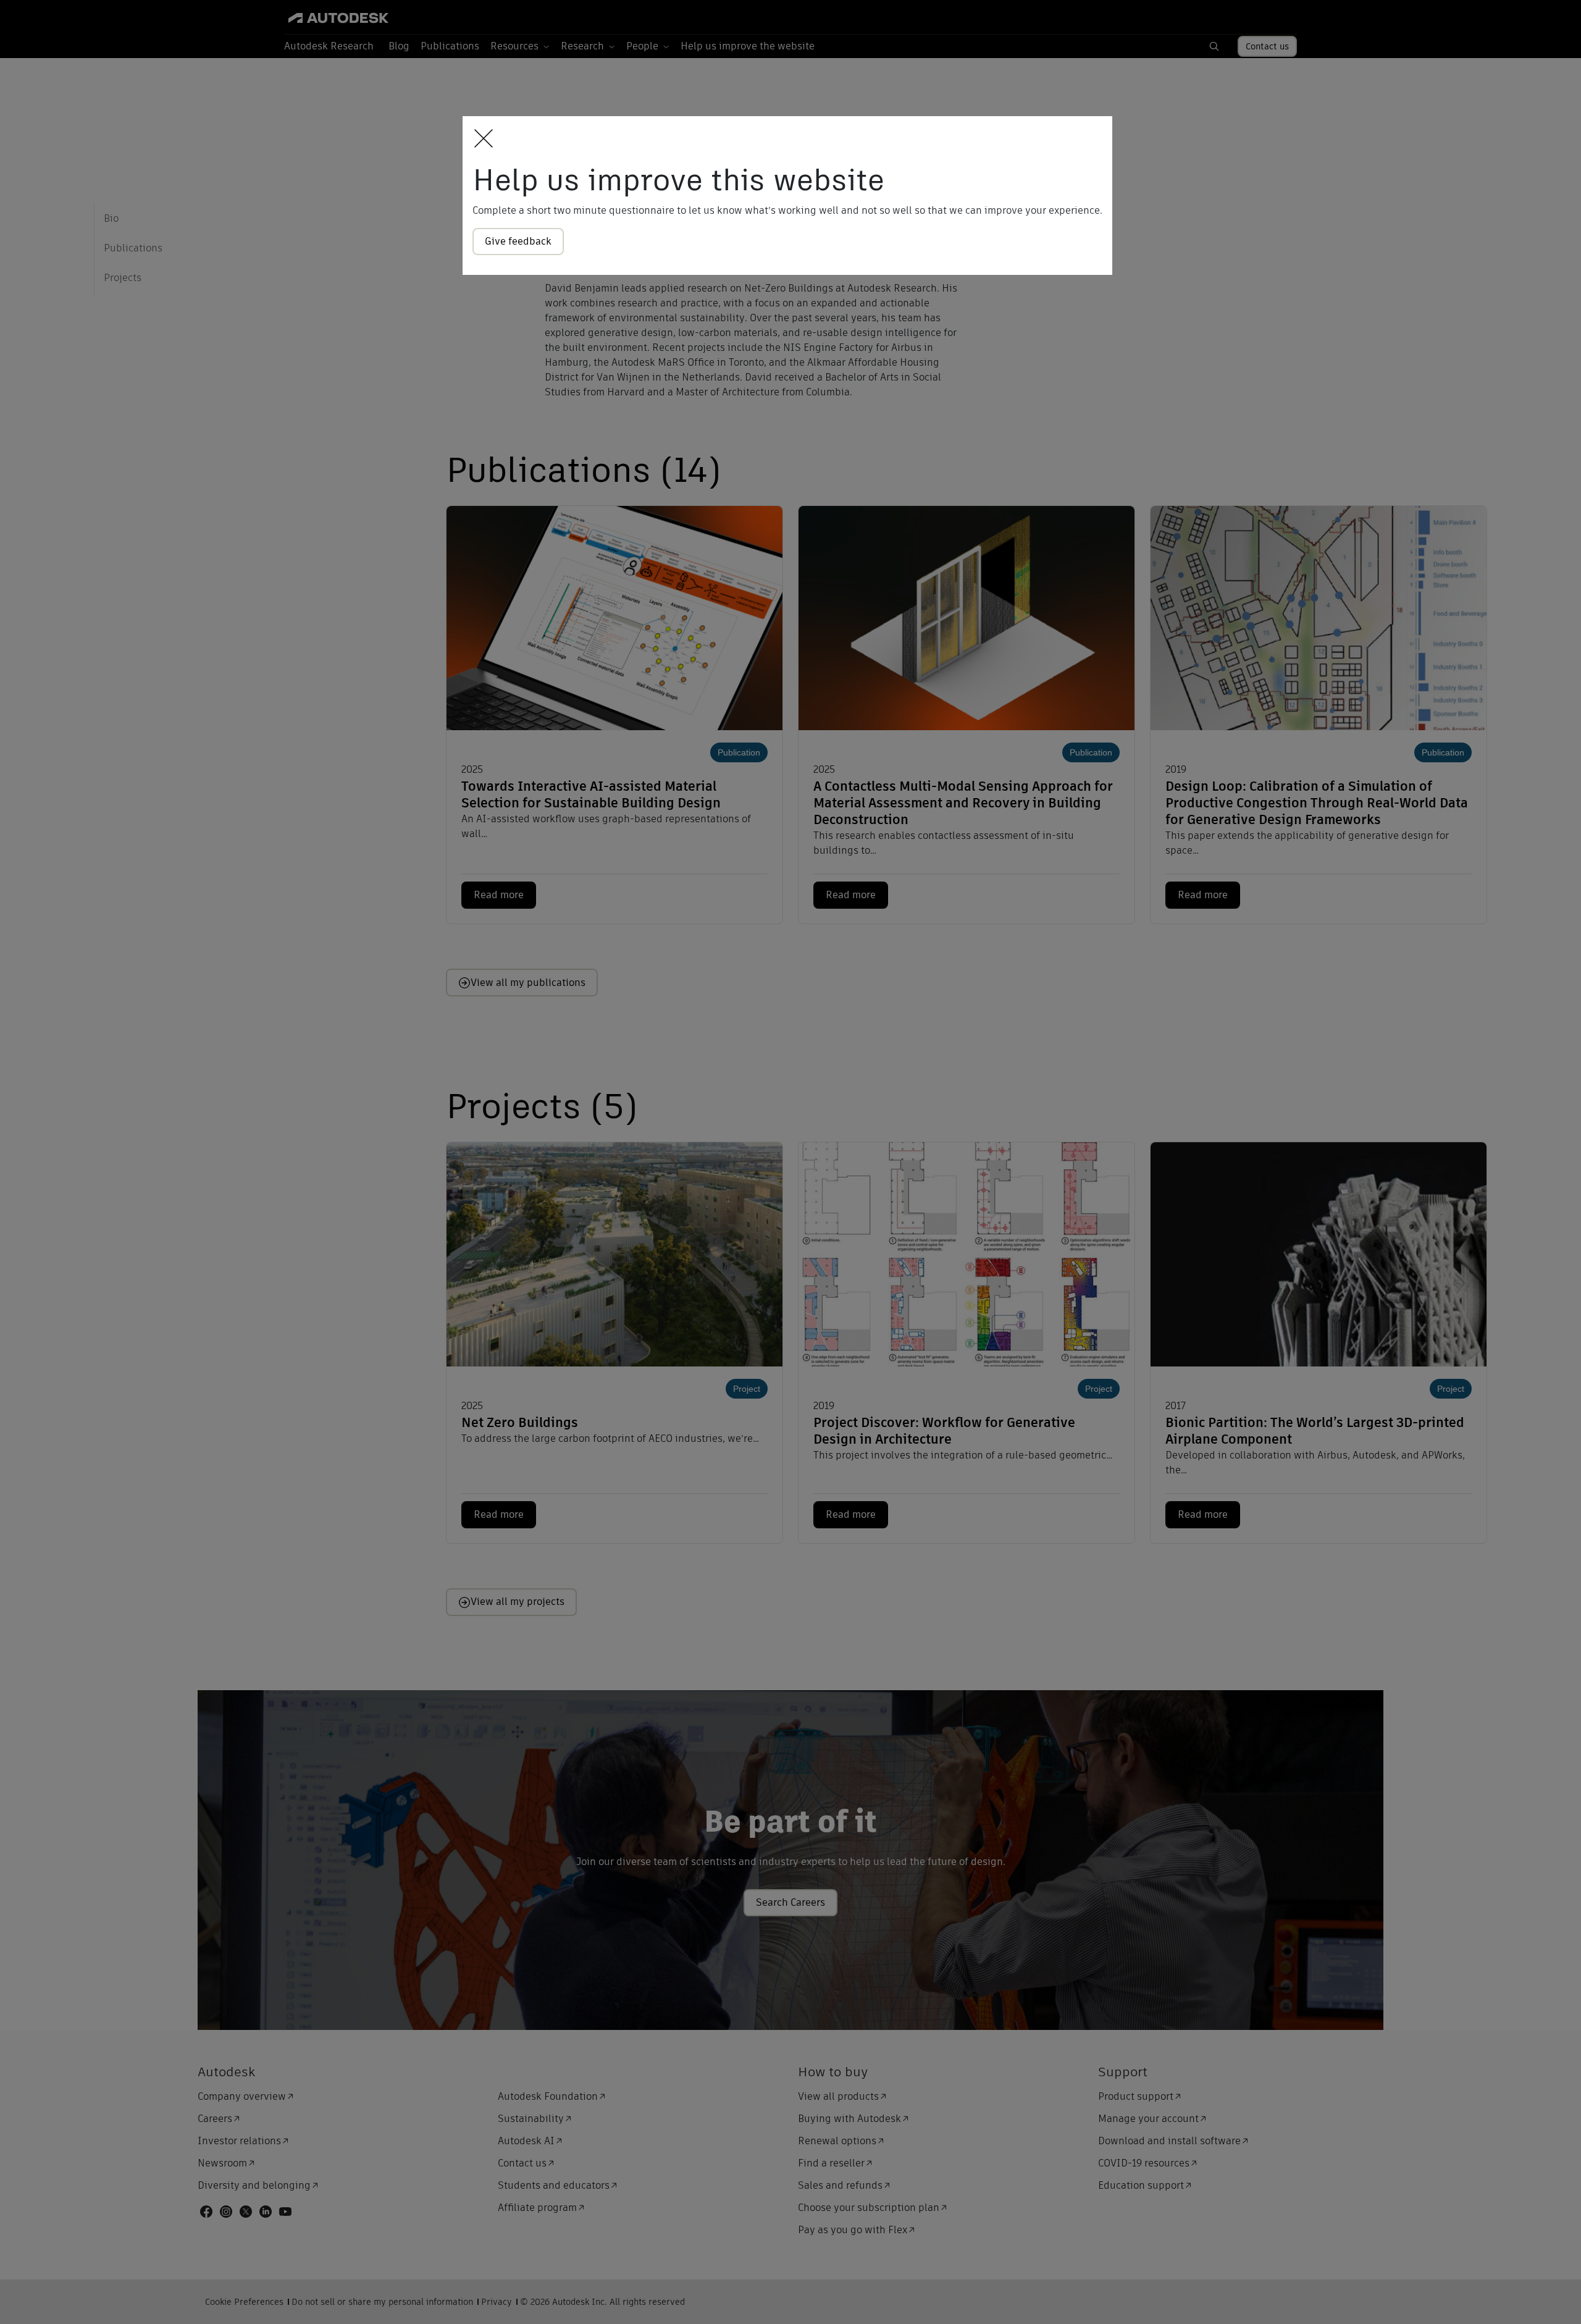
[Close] (480, 139)
